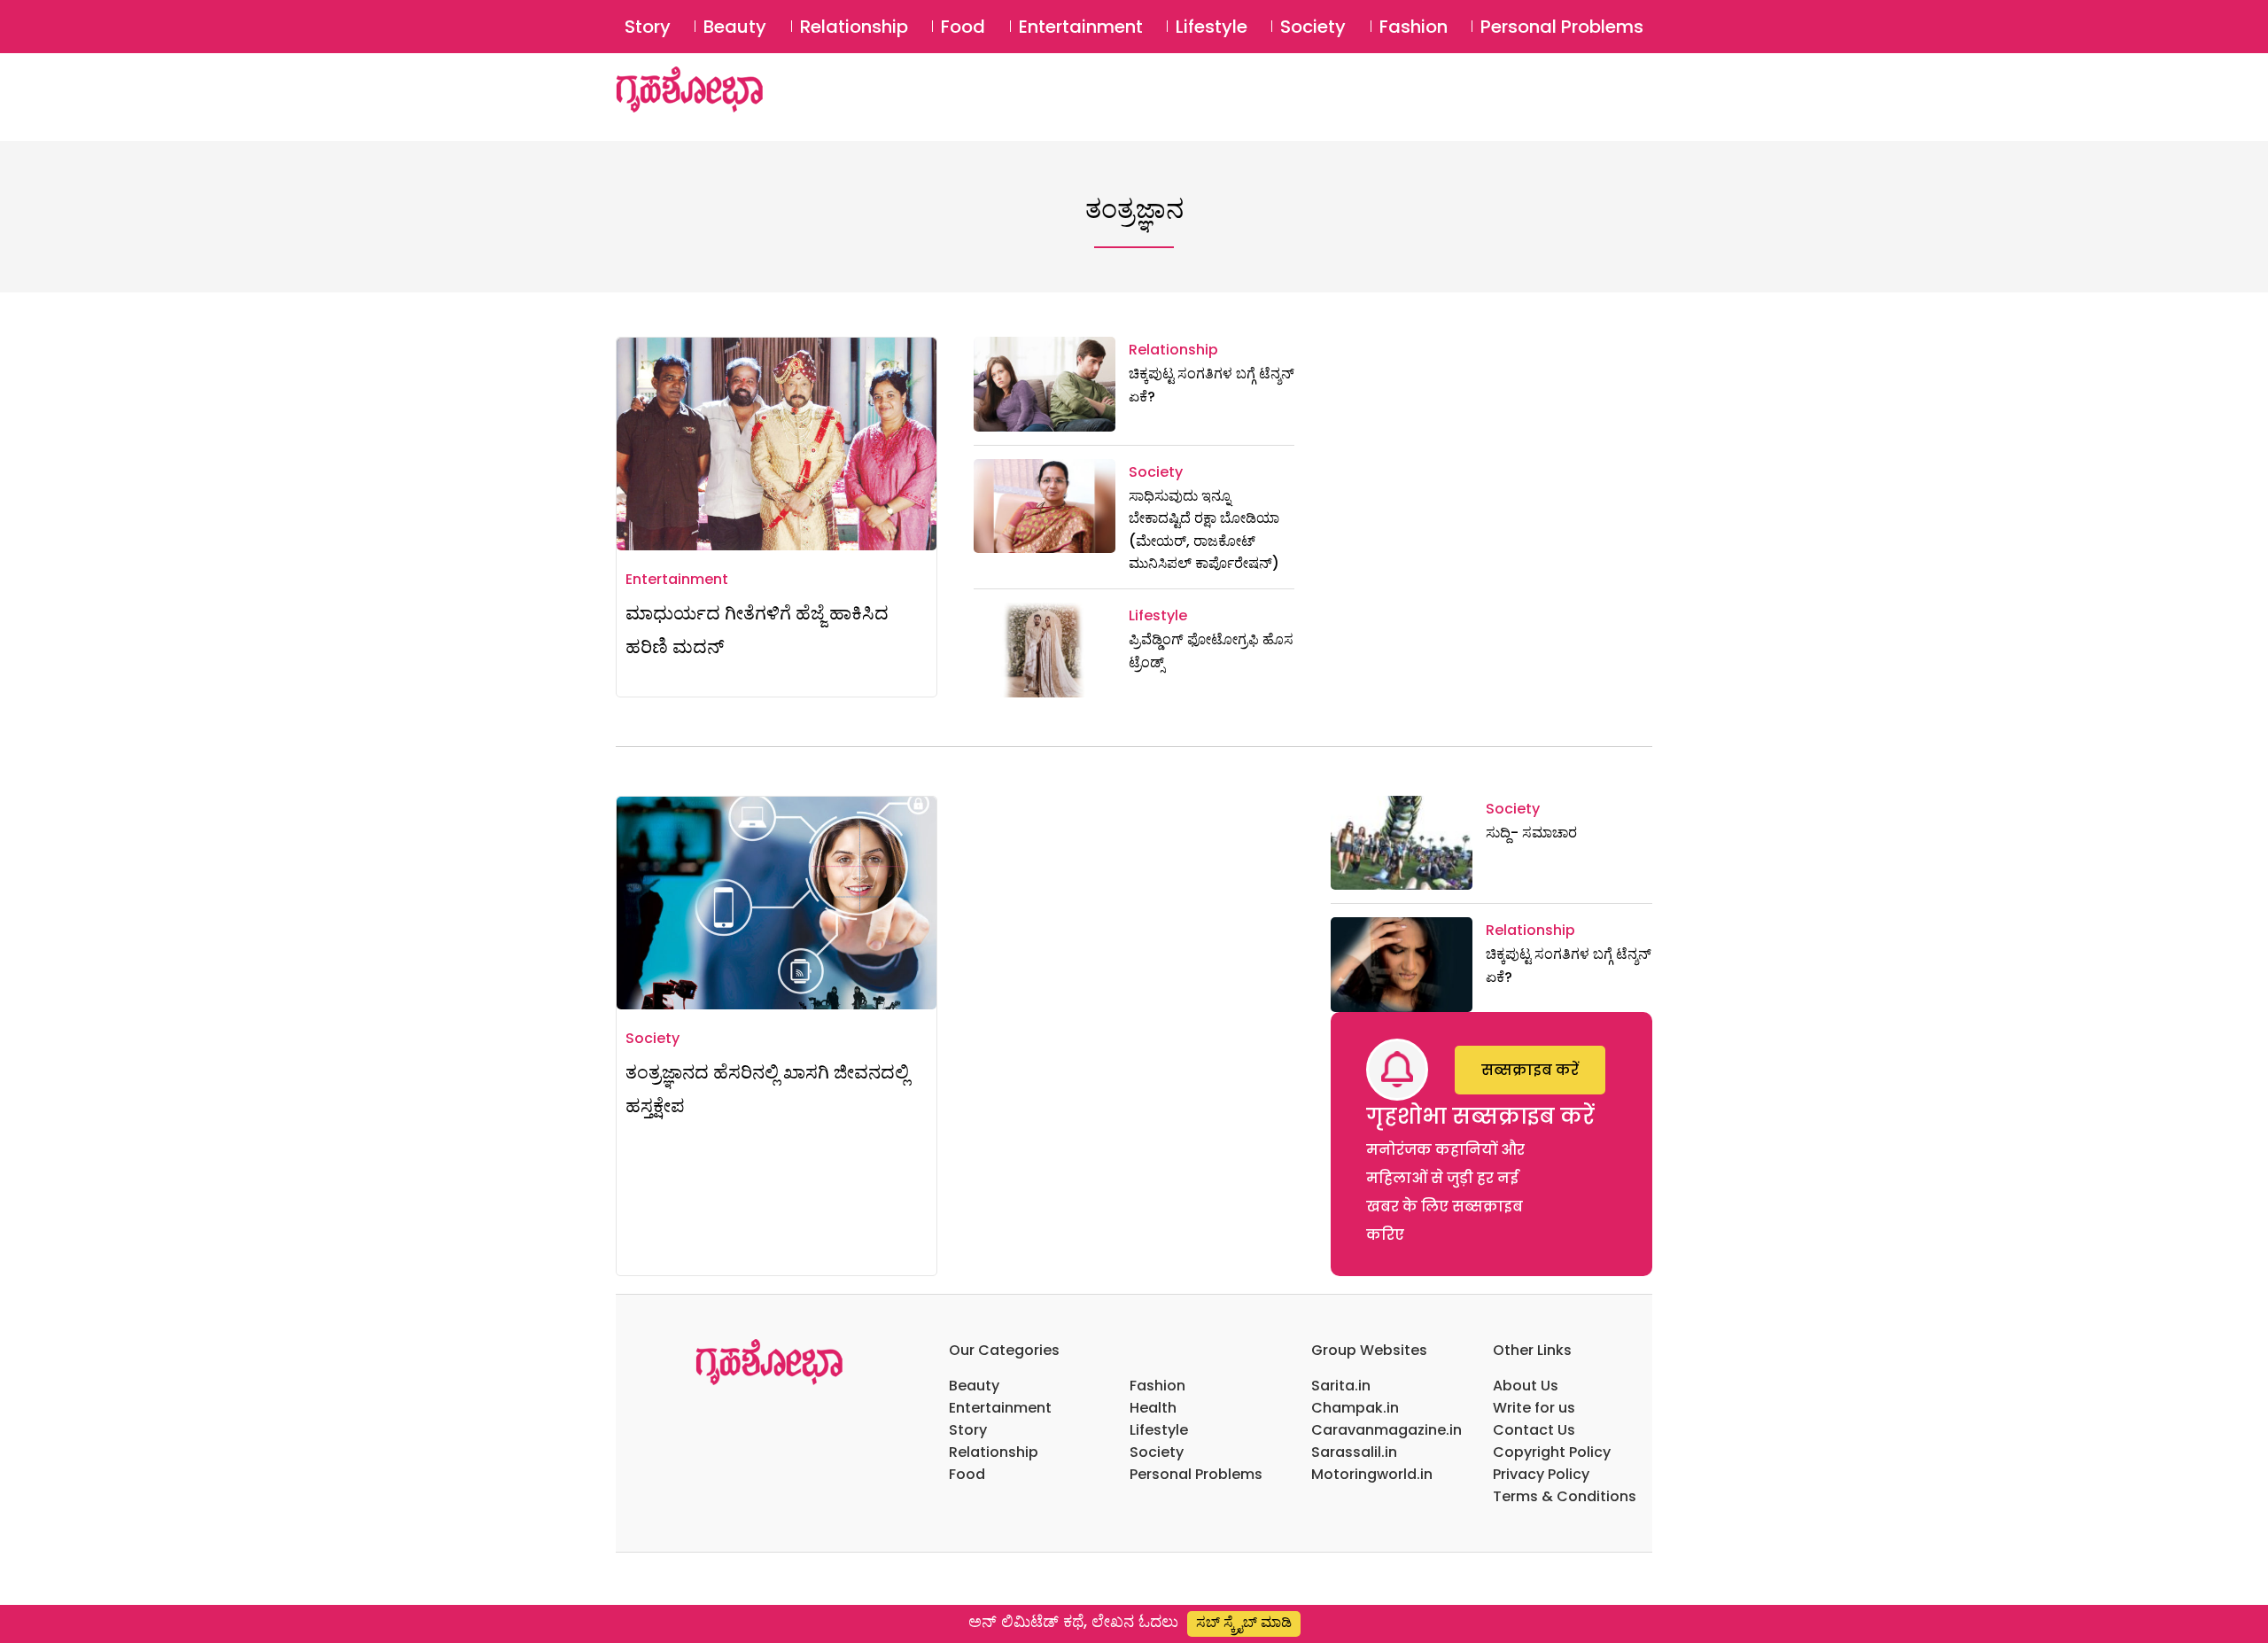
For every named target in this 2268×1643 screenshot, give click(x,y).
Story (648, 27)
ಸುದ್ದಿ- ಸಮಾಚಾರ (1531, 833)
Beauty (735, 27)
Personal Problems (1562, 27)
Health (1153, 1408)
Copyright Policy (1552, 1452)
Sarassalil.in (1354, 1452)
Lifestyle (1212, 27)
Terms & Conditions (1565, 1496)
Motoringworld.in (1372, 1474)
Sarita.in (1341, 1386)
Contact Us (1534, 1430)
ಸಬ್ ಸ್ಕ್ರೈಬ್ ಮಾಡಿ (1244, 1622)
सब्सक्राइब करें (1530, 1070)
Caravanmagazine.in (1386, 1430)
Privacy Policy (1541, 1474)
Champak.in (1355, 1408)
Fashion (1414, 27)
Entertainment (1081, 27)
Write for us (1534, 1408)
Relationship (854, 27)
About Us (1526, 1386)
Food (963, 27)
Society (1313, 27)
